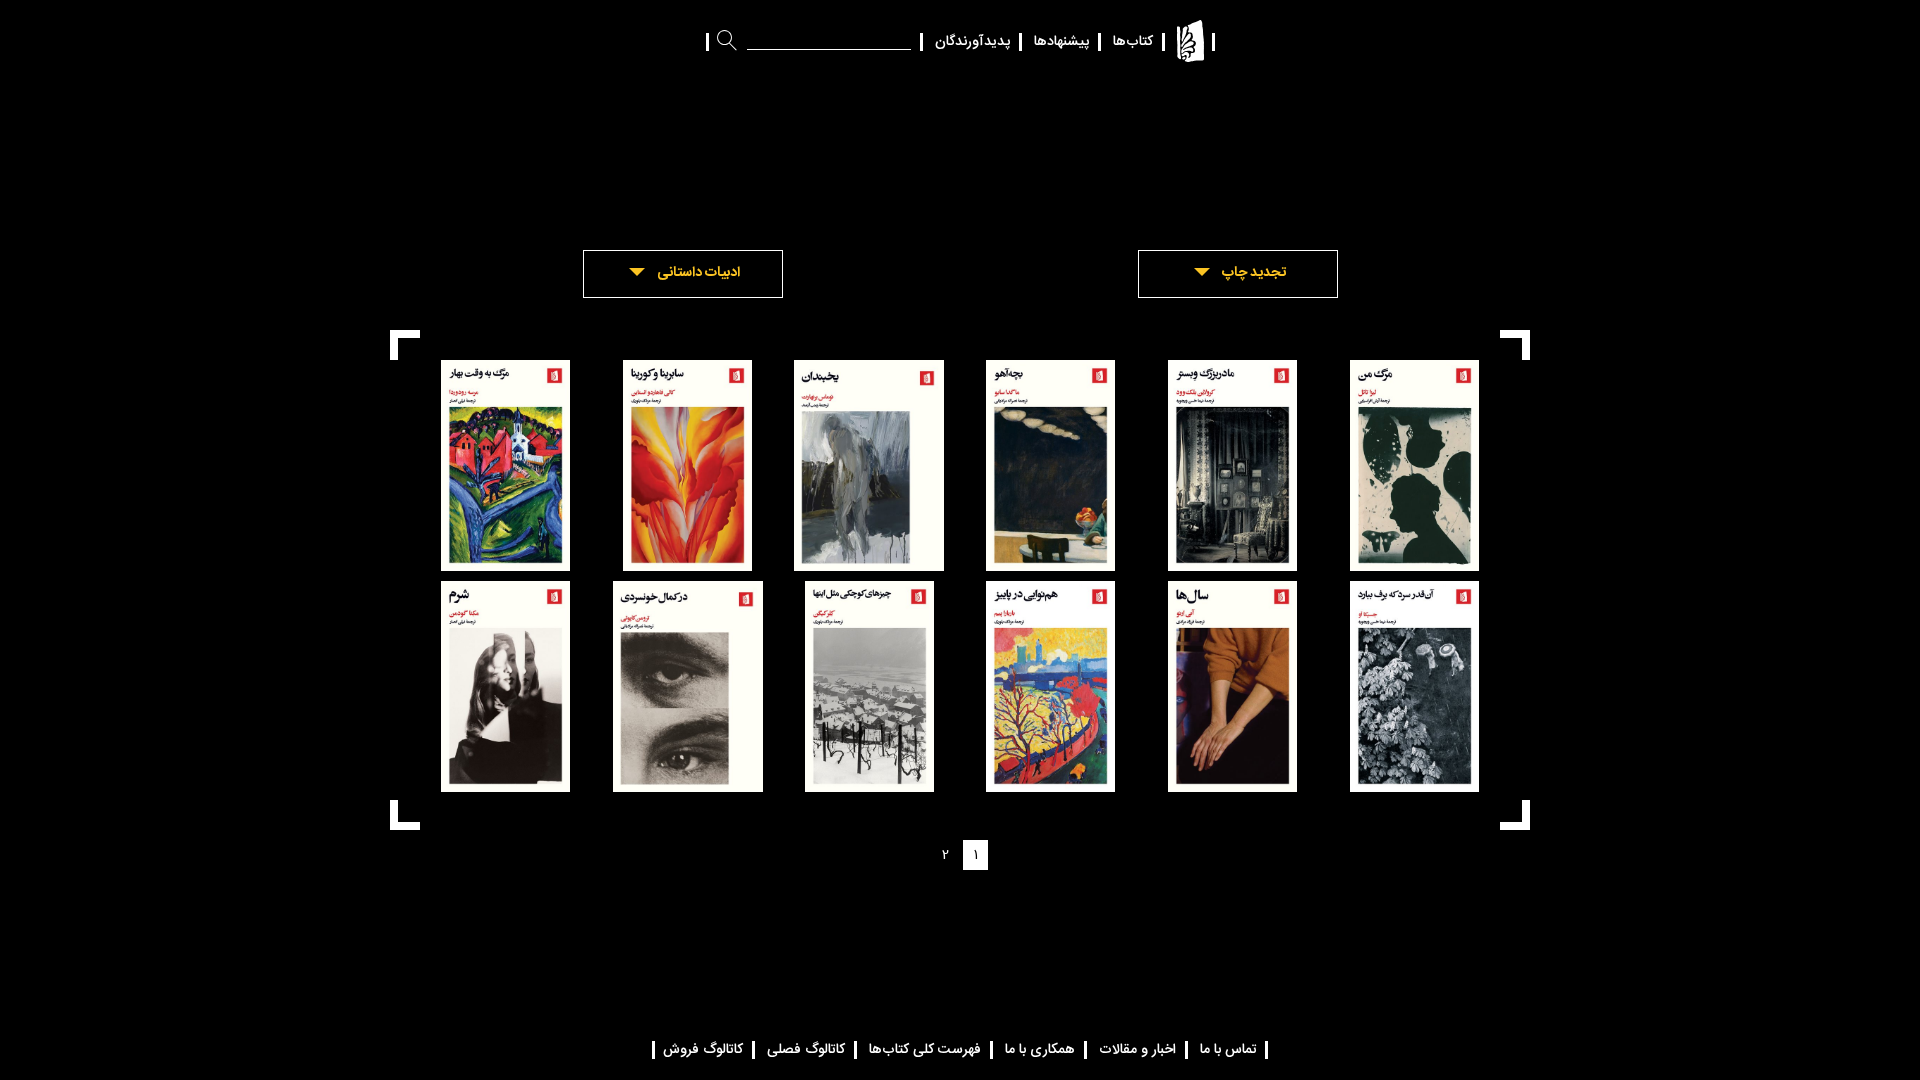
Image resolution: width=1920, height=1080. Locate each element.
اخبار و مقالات (1137, 1050)
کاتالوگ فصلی (806, 1050)
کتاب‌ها (1133, 42)
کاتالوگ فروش (703, 1050)
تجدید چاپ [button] (1254, 273)
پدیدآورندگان (972, 42)
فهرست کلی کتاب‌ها (925, 1050)
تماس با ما (1228, 1050)
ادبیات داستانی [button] (698, 273)
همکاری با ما (1040, 1050)
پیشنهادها (1061, 42)
